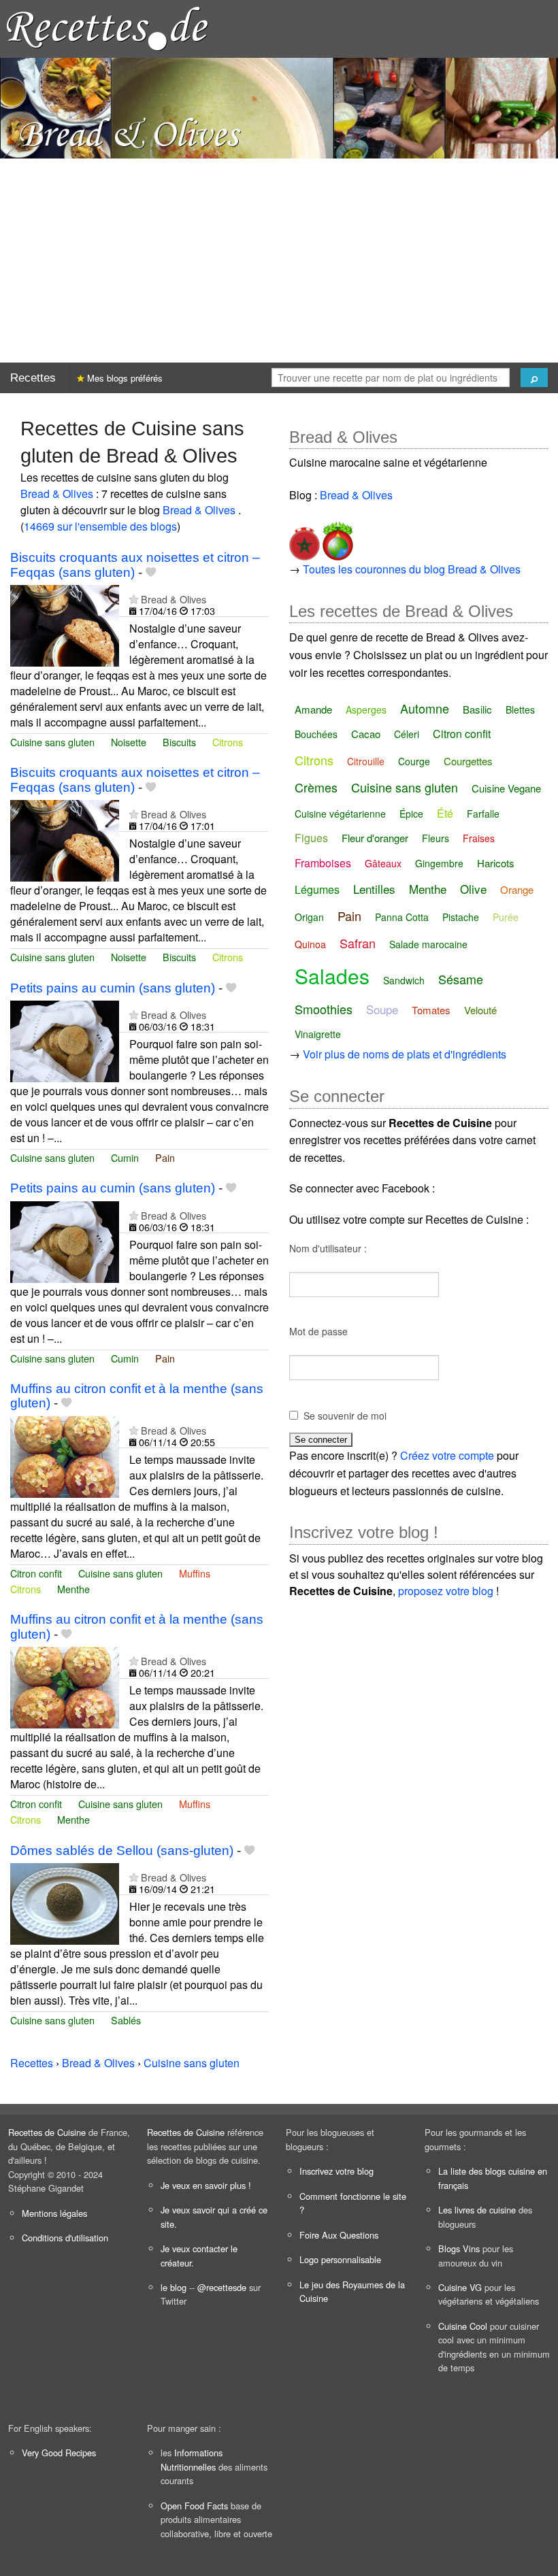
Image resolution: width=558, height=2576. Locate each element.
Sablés (126, 2020)
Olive (473, 889)
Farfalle (483, 814)
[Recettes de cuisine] (108, 28)
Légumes (317, 889)
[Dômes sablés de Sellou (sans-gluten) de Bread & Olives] (65, 1902)
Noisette (129, 742)
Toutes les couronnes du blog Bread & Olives (412, 569)
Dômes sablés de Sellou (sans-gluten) (122, 1851)
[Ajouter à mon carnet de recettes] (151, 572)
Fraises (479, 838)
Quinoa (310, 944)
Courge (414, 761)
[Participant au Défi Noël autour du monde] (337, 538)
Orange (517, 889)
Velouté (480, 1010)
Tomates (431, 1010)
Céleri (407, 734)
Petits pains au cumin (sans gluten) (113, 988)
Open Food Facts (194, 2506)
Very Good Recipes (59, 2453)
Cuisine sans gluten (52, 742)
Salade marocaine (428, 944)
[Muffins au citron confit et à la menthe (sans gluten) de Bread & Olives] (65, 1455)
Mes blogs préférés (124, 378)
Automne (425, 708)
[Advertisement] (279, 261)
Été (445, 813)
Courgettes (468, 761)
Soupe (382, 1009)
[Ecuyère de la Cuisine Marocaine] (305, 538)
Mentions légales (54, 2213)
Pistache (461, 917)
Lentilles (374, 889)
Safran (358, 943)
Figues (311, 838)
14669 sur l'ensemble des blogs (100, 526)
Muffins (195, 1573)
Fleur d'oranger (375, 838)
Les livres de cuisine (477, 2210)
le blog (174, 2287)
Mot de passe (318, 1331)
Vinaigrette (318, 1034)
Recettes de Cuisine (47, 2132)
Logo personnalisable (340, 2259)
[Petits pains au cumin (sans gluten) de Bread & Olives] (65, 1040)
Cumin (125, 1157)
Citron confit (36, 1573)
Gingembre (439, 863)
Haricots (496, 863)
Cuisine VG (460, 2287)
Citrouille (366, 761)
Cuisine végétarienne (340, 814)
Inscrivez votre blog (337, 2171)
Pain (165, 1157)
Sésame (461, 979)
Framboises (323, 863)
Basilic (477, 709)
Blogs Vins (459, 2248)
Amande (313, 709)
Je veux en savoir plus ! (206, 2185)
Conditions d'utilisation (65, 2238)
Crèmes (316, 787)
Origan (309, 917)
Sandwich (404, 980)
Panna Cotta (402, 917)
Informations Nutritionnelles (192, 2459)
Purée (506, 917)
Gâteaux (383, 863)
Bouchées (316, 734)
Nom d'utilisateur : (328, 1248)
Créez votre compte (447, 1455)
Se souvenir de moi (345, 1416)
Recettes (33, 378)
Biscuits (179, 742)
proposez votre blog (446, 1591)
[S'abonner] (134, 599)
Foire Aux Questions (339, 2235)
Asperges (366, 709)
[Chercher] (534, 378)
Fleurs (436, 838)
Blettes (520, 709)
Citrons (228, 742)
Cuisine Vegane (506, 788)
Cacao (366, 734)
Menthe (73, 1589)
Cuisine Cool (463, 2326)
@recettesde (222, 2287)
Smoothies (324, 1009)
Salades (332, 976)
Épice (411, 814)
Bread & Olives (58, 494)
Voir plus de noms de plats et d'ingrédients (405, 1054)
